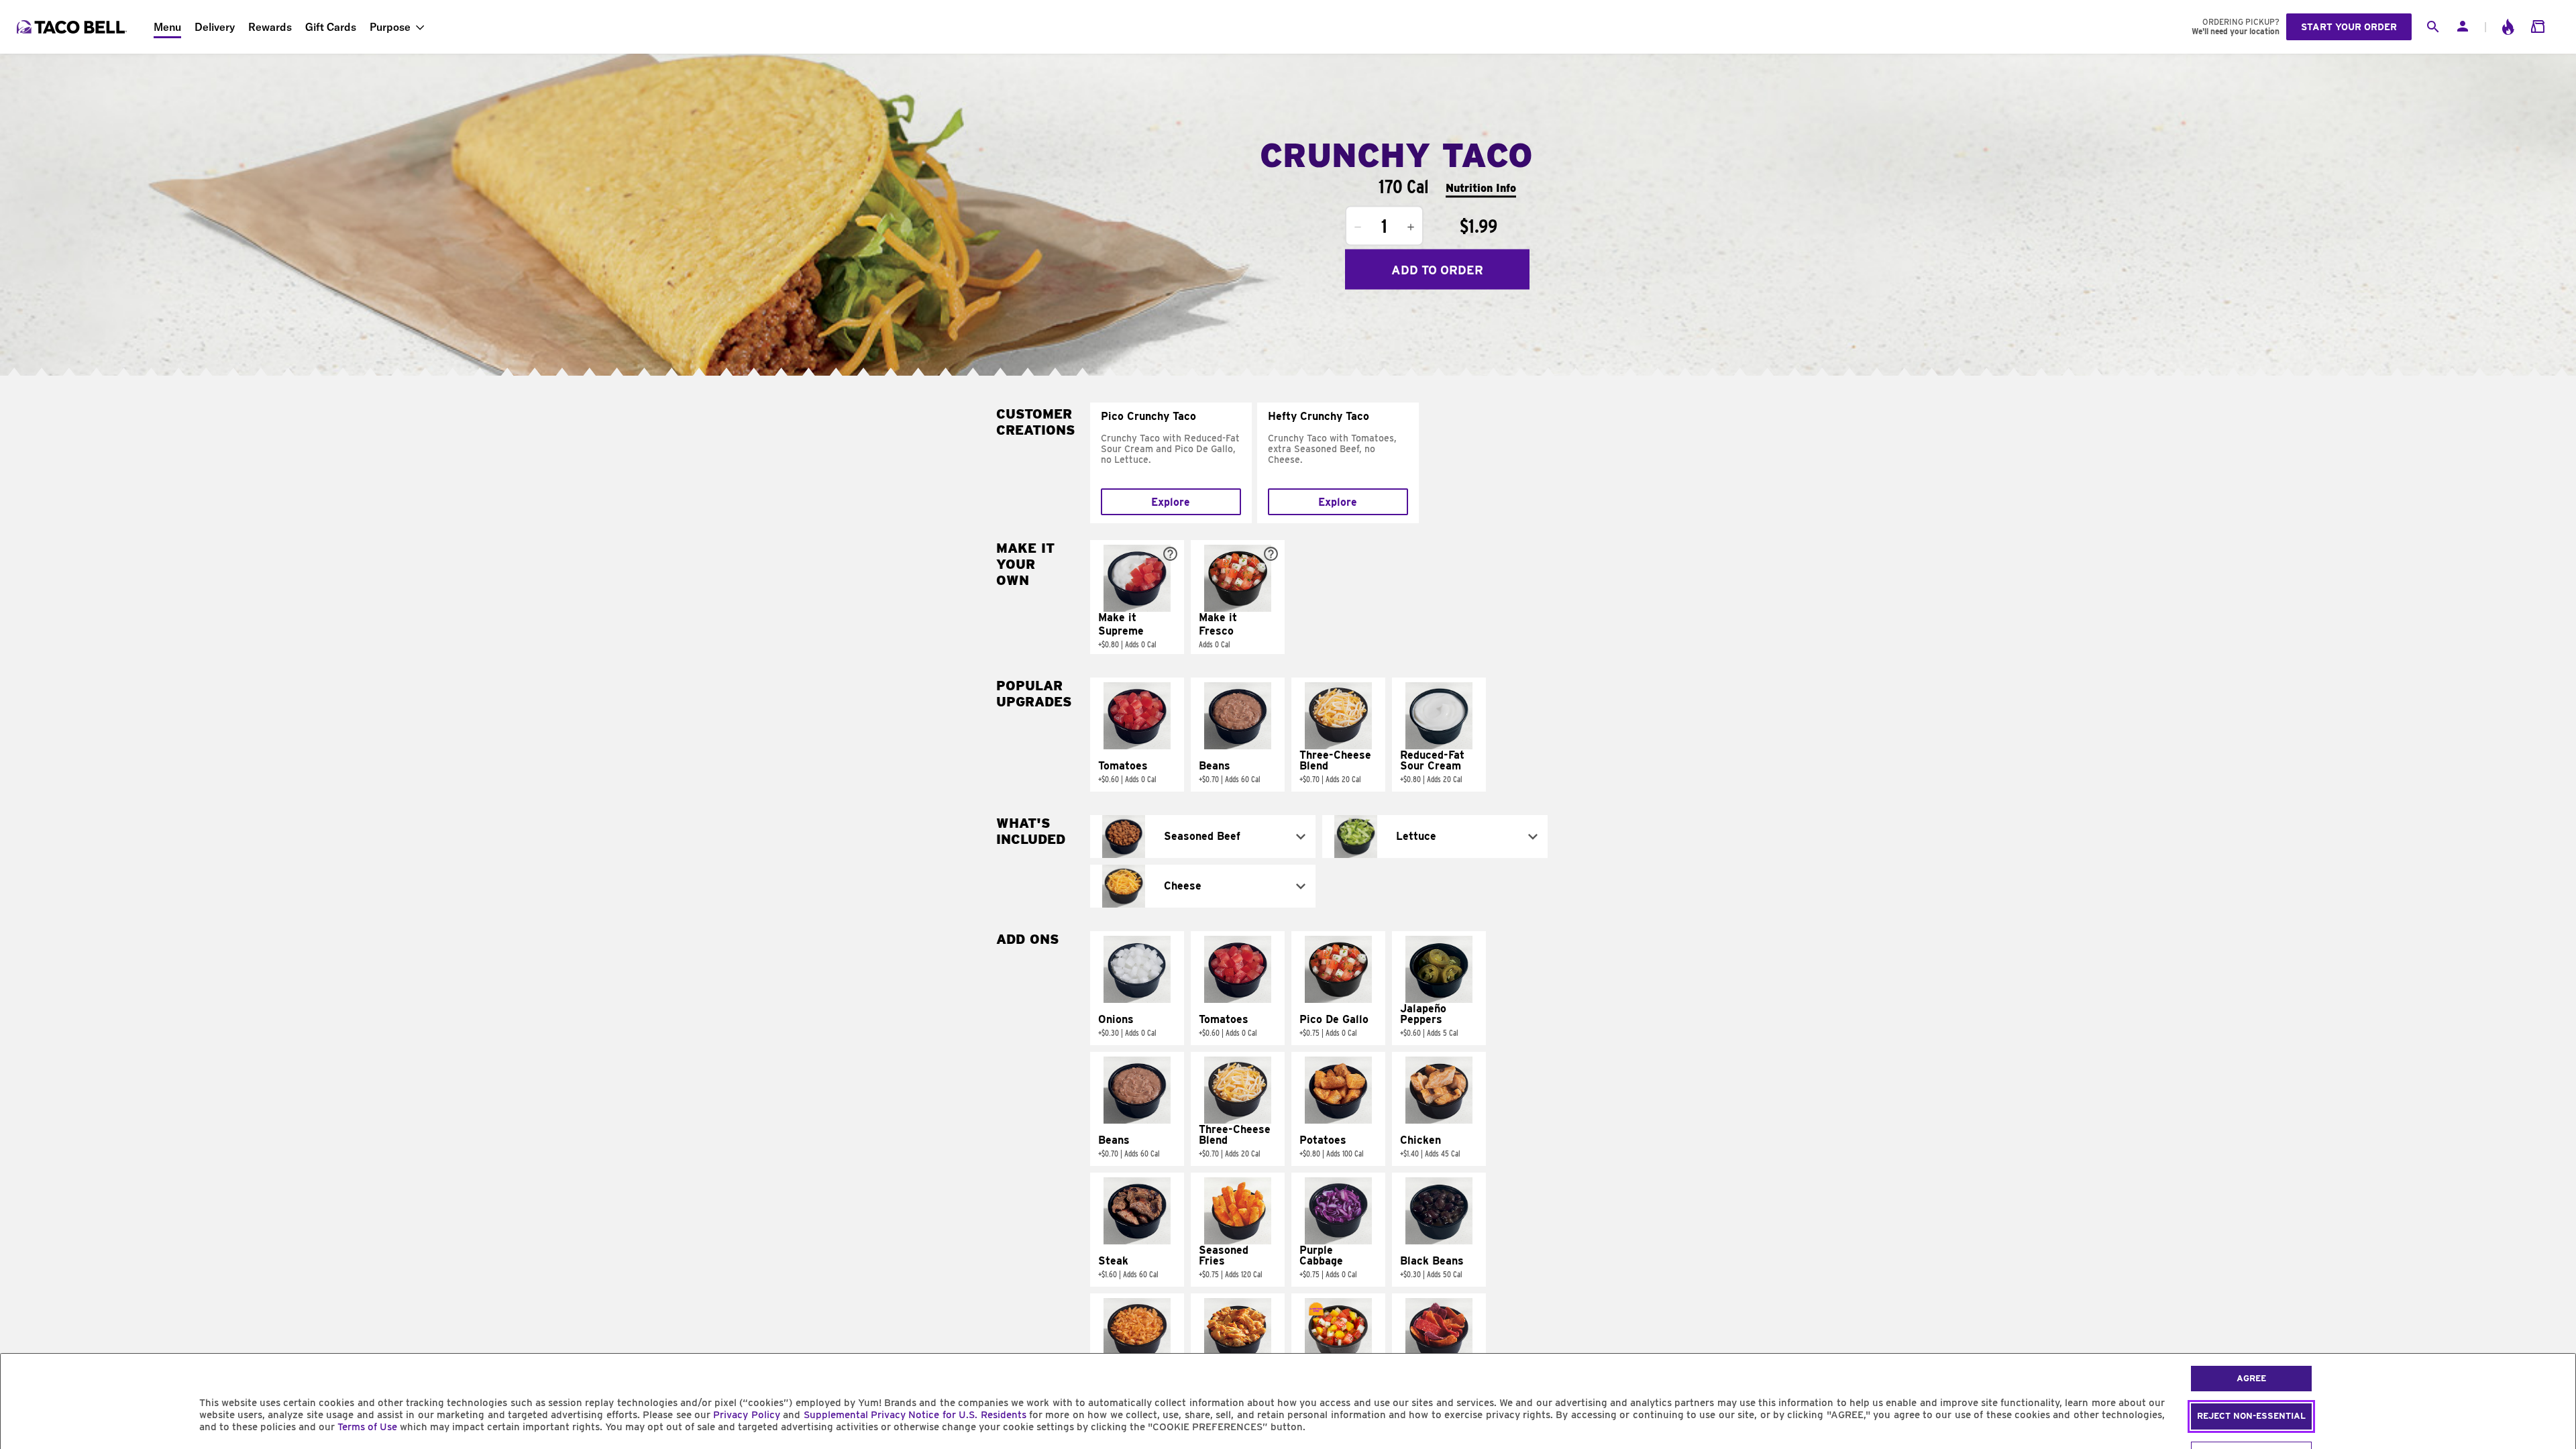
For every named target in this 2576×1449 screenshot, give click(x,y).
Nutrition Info (1481, 187)
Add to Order (1437, 269)
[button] (1137, 597)
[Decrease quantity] (1358, 227)
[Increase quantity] (1411, 227)
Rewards (270, 27)
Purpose (390, 27)
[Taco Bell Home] (73, 27)
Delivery (215, 27)
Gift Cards (331, 27)
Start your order (2349, 27)
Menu (167, 27)
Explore (1171, 502)
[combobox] (1203, 837)
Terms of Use (367, 1427)
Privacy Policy (746, 1415)
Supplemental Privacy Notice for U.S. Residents (915, 1415)
